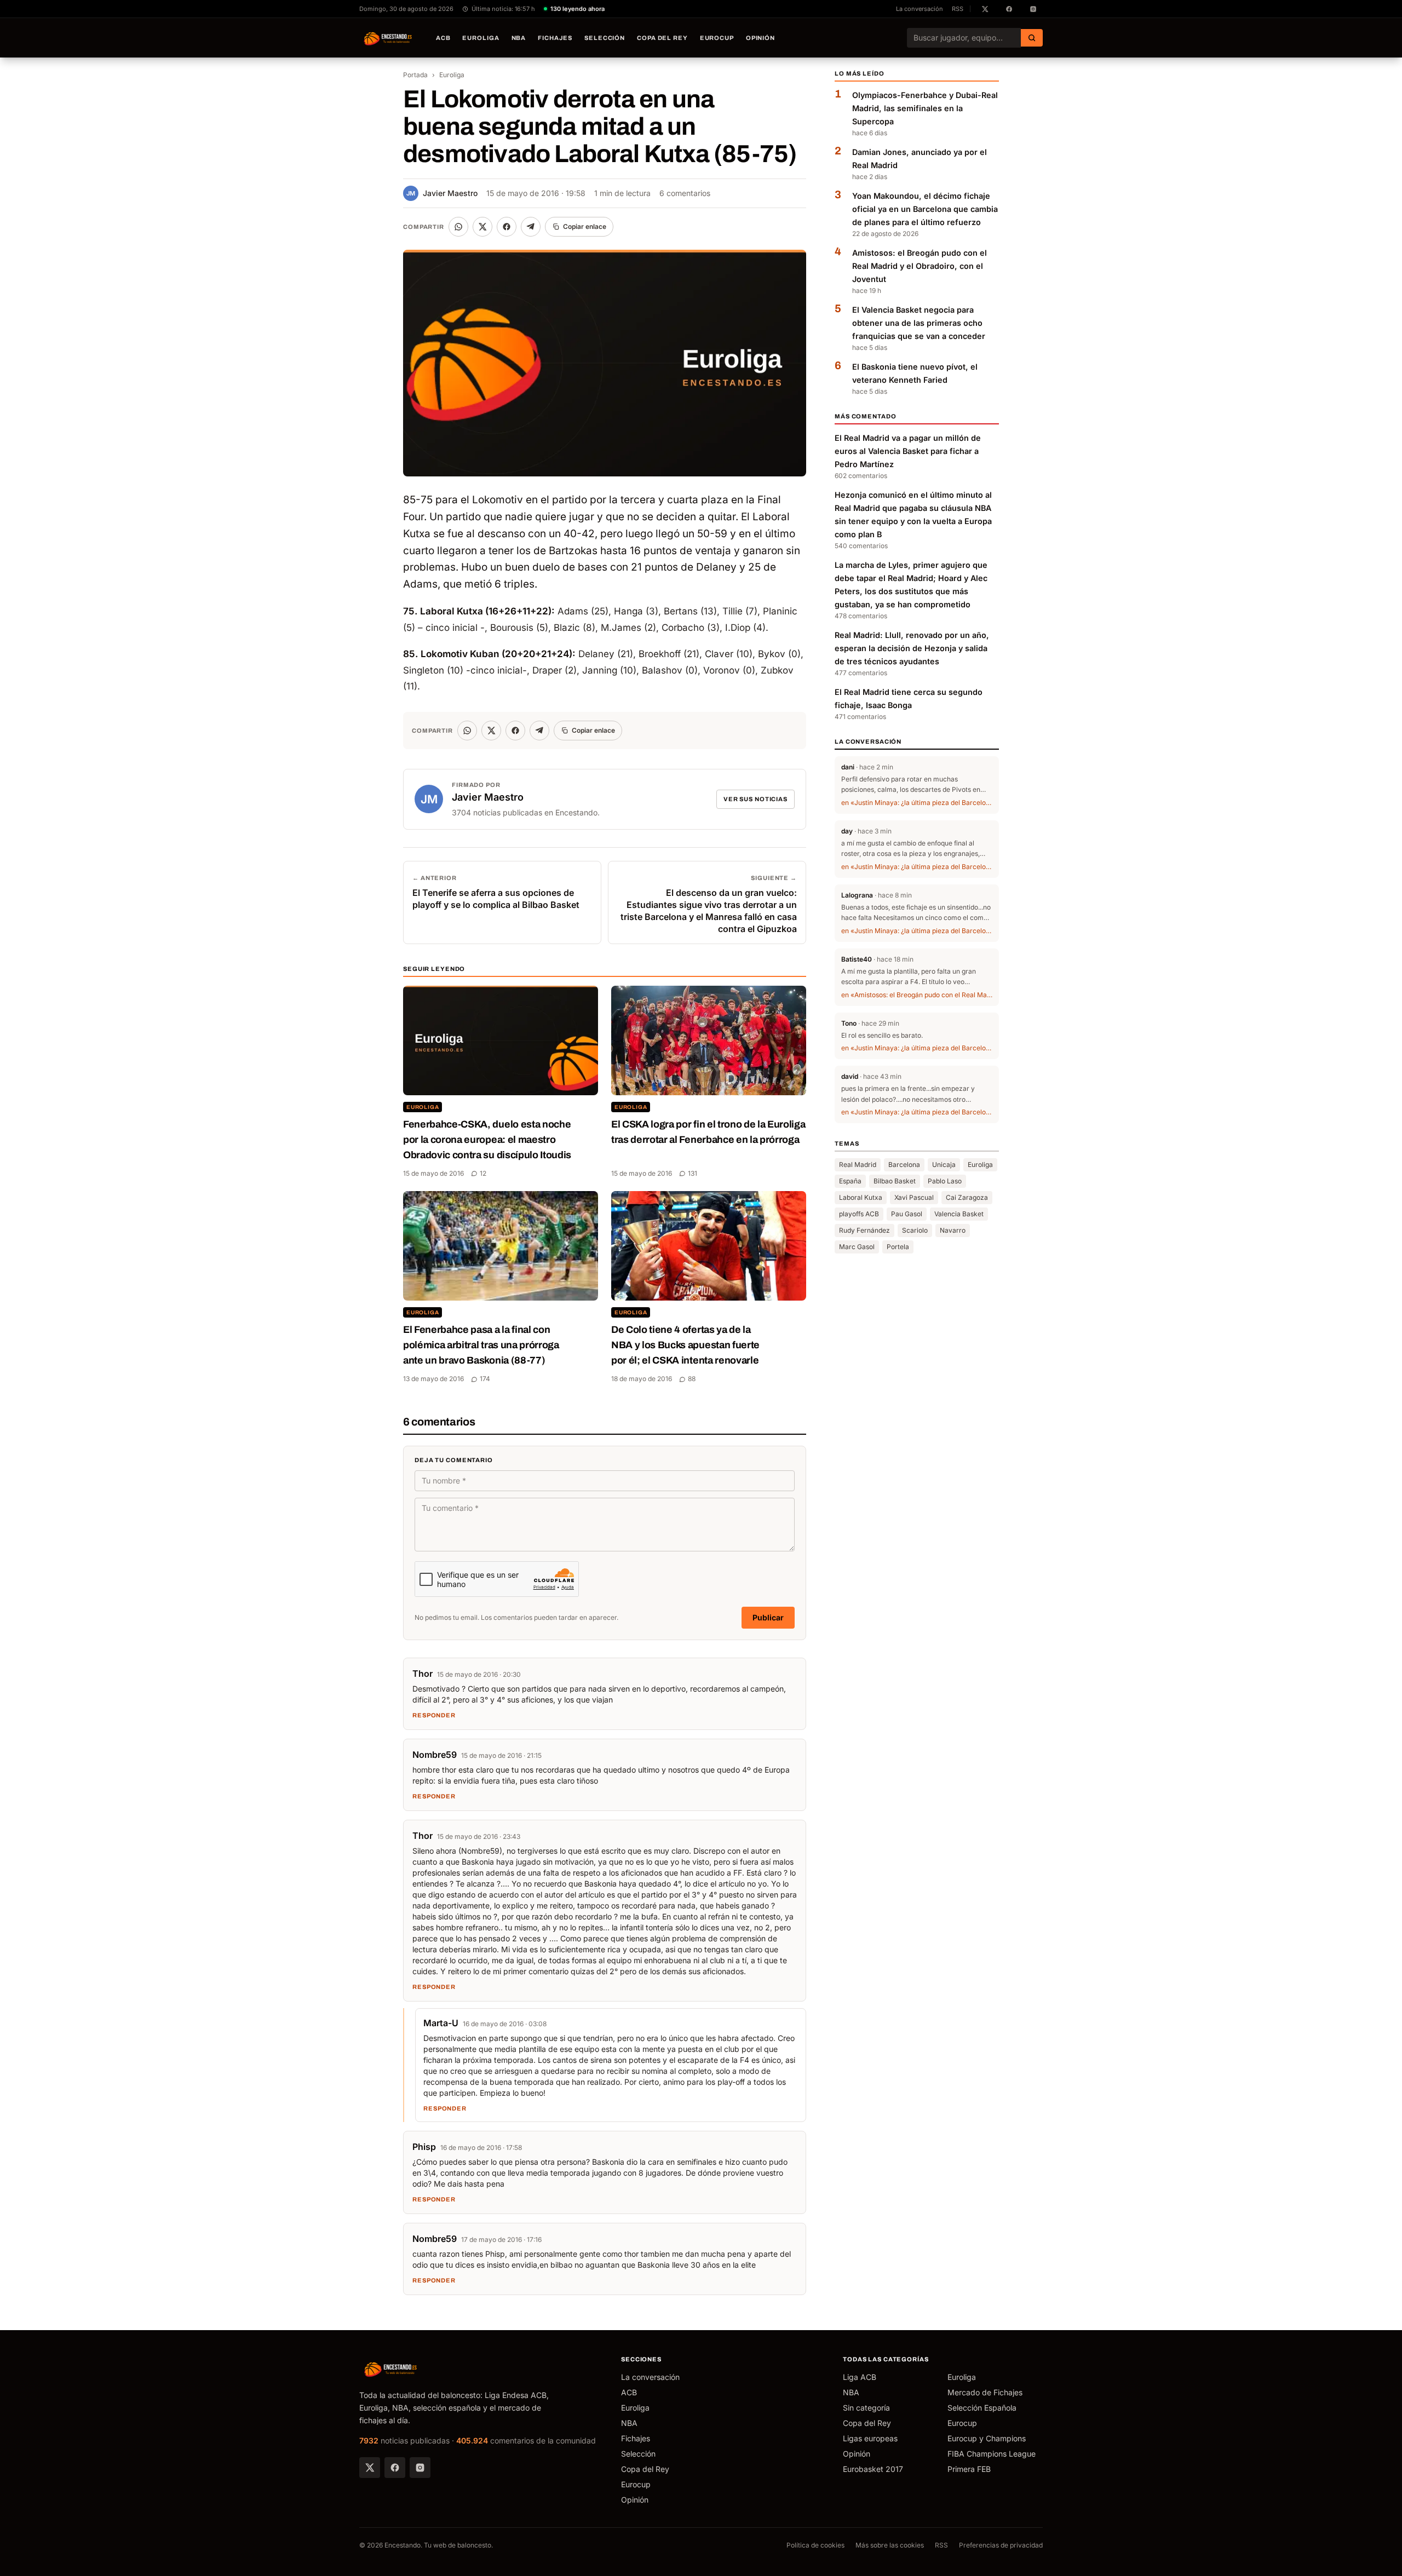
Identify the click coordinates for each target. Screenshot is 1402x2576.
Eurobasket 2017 (873, 2469)
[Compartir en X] (482, 227)
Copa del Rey (662, 38)
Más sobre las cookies (890, 2545)
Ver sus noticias (755, 799)
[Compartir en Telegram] (531, 227)
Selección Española (982, 2408)
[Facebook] (395, 2468)
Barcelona (904, 1165)
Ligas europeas (870, 2438)
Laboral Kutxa (861, 1197)
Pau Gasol (907, 1214)
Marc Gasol (857, 1247)
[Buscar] (1032, 38)
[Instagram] (420, 2468)
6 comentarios (685, 193)
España (850, 1181)
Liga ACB (860, 2377)
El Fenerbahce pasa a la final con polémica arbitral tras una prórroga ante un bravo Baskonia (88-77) (481, 1345)
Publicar (768, 1617)
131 (693, 1173)
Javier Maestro (442, 193)
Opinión (760, 38)
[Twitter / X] (370, 2468)
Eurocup (717, 38)
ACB (443, 38)
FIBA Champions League (992, 2454)
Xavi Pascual (914, 1197)
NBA (519, 38)
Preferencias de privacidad (1001, 2545)
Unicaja (944, 1165)
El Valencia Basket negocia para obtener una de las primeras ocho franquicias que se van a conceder (919, 323)
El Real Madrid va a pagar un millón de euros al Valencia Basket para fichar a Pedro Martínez (908, 451)
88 (692, 1379)
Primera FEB (969, 2469)
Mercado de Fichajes (985, 2392)
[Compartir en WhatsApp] (458, 227)
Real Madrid (858, 1165)
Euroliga (481, 38)
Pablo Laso (945, 1181)
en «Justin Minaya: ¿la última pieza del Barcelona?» (917, 803)
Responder (434, 1715)
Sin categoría (866, 2408)
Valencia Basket (959, 1214)
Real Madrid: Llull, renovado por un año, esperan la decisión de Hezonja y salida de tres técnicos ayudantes (912, 648)
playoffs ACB (859, 1214)
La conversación (920, 9)
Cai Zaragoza (967, 1197)
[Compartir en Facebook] (507, 227)
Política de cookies (815, 2545)
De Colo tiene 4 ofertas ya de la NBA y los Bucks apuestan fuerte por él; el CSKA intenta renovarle (685, 1345)
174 (485, 1379)
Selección (605, 38)
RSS (958, 9)
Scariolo (915, 1230)
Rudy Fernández (864, 1230)
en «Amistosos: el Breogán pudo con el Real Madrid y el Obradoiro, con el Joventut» (917, 995)
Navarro (953, 1230)
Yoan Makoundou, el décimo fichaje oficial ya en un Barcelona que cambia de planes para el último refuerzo (925, 209)
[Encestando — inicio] (388, 38)
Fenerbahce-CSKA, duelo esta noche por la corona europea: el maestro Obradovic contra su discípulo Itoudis (487, 1140)
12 (483, 1173)
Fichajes (555, 38)
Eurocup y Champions (987, 2438)
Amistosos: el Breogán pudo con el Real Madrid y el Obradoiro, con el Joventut (920, 266)
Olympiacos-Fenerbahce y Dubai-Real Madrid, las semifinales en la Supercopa (925, 108)
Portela (898, 1247)
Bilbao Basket (895, 1181)
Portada (415, 75)
